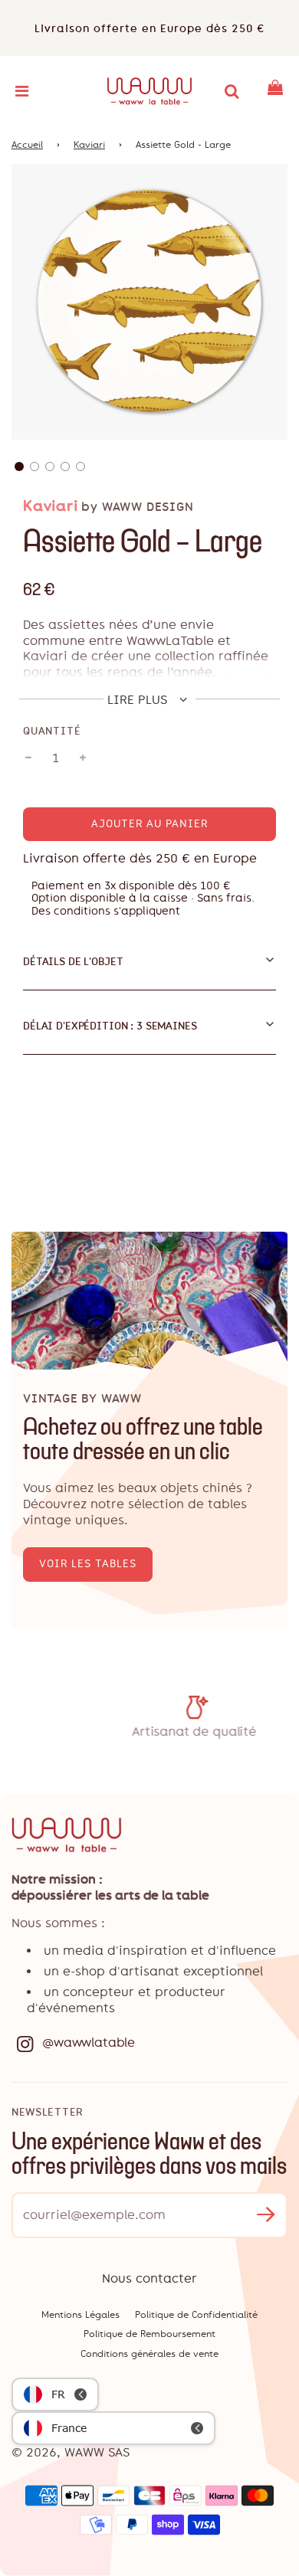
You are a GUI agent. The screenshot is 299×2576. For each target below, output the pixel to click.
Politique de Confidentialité (196, 2315)
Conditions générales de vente (149, 2354)
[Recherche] (232, 91)
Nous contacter (149, 2278)
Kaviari (89, 145)
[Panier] (275, 91)
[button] (19, 466)
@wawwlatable (89, 2042)
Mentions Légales (80, 2315)
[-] (28, 758)
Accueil (27, 145)
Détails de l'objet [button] (73, 961)
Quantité (52, 731)
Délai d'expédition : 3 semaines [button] (110, 1026)
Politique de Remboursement (149, 2334)
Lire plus (139, 700)
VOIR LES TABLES (88, 1564)
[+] (83, 758)
